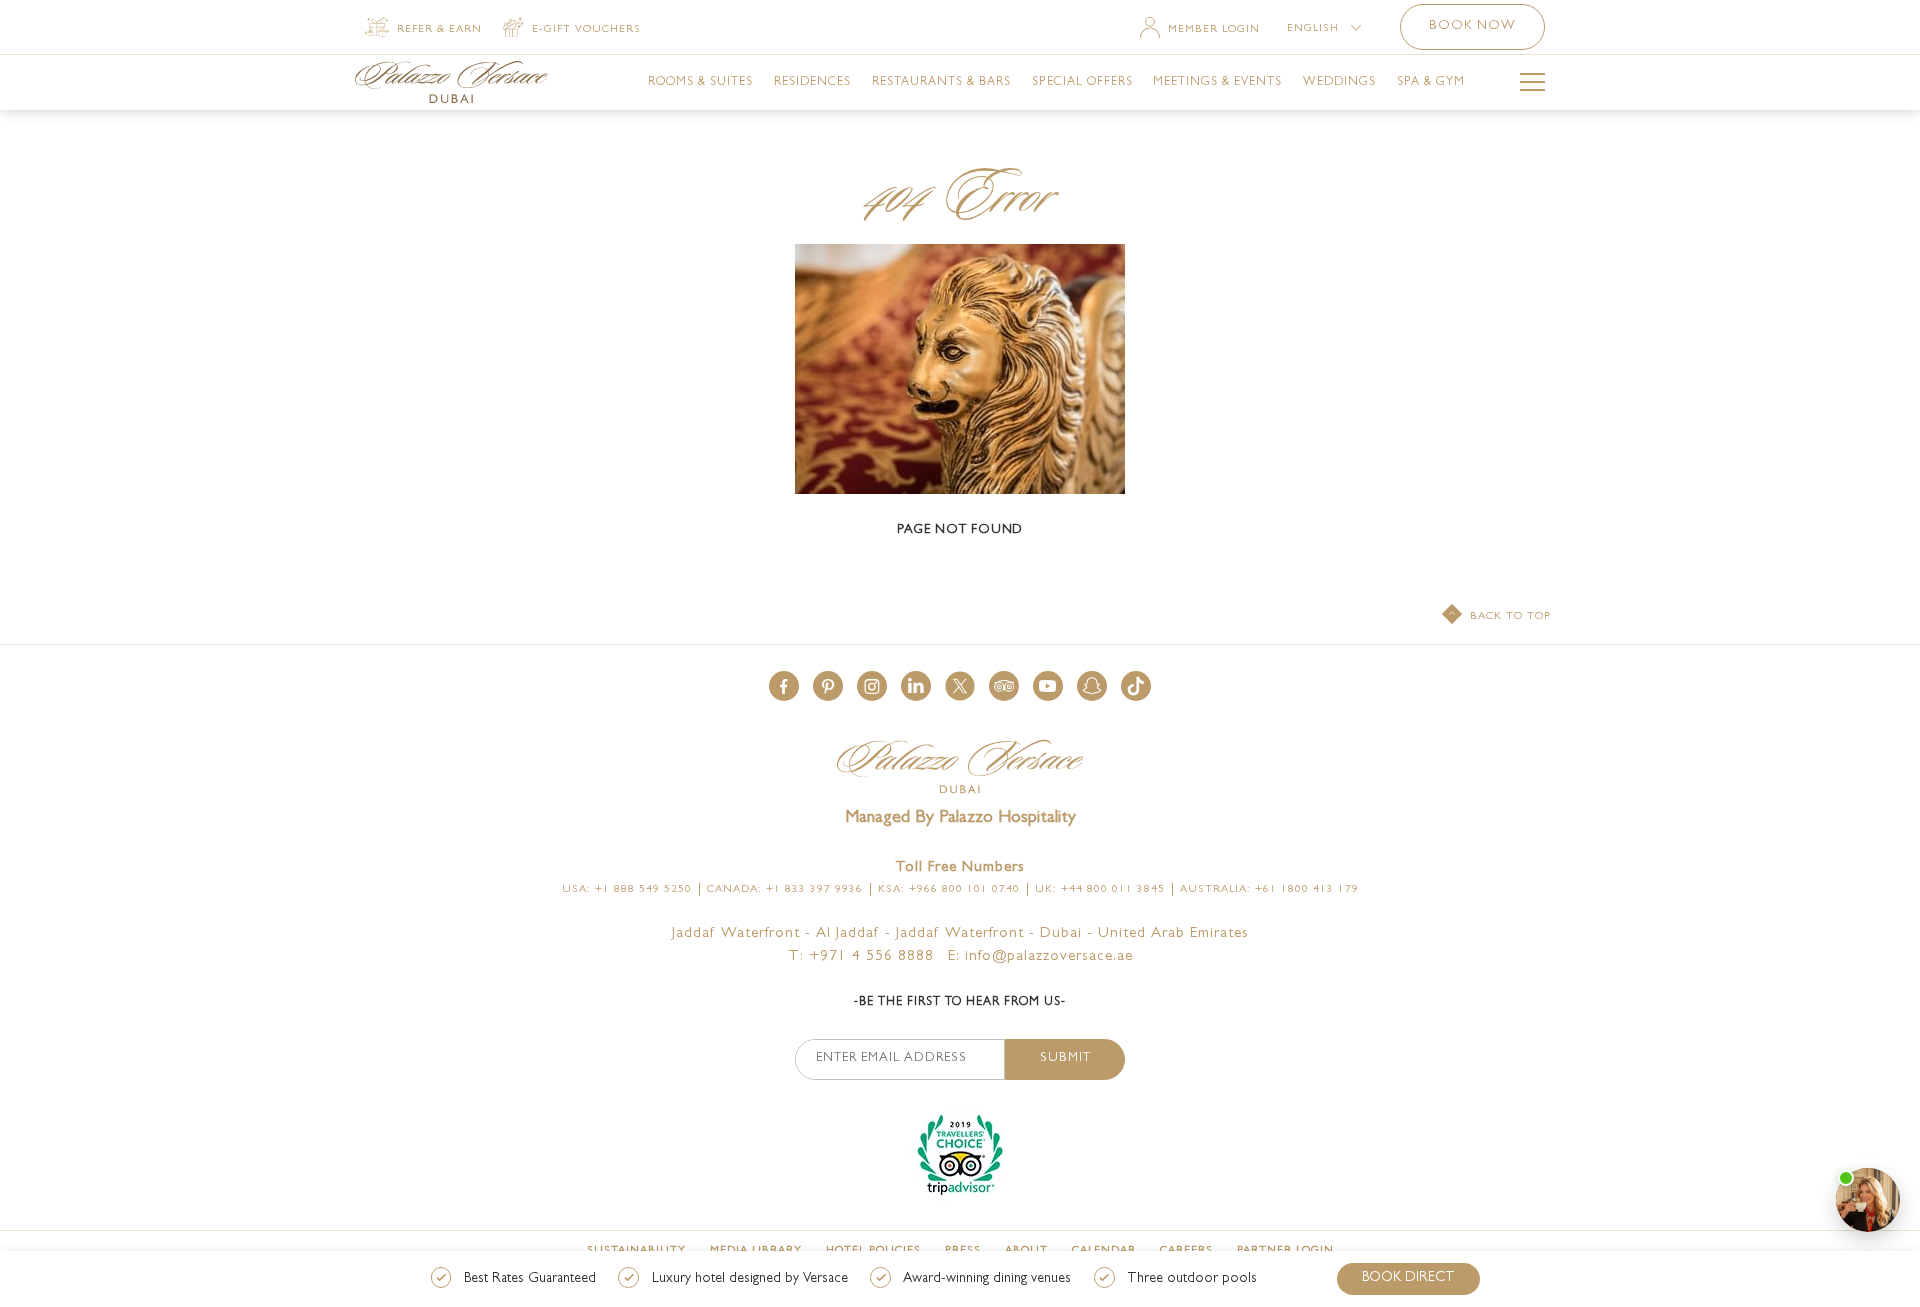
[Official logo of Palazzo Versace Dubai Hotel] (960, 768)
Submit (1065, 1058)
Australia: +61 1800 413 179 (1269, 889)
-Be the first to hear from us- (960, 1003)
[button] (784, 686)
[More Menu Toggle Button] (1532, 85)
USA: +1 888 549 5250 (627, 889)
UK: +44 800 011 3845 (1100, 889)
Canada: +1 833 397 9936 (785, 889)
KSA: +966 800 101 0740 (949, 889)
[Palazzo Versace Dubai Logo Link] (451, 82)
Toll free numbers (960, 868)
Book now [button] (1472, 26)
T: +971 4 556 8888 (861, 957)
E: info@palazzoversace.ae (1040, 957)
